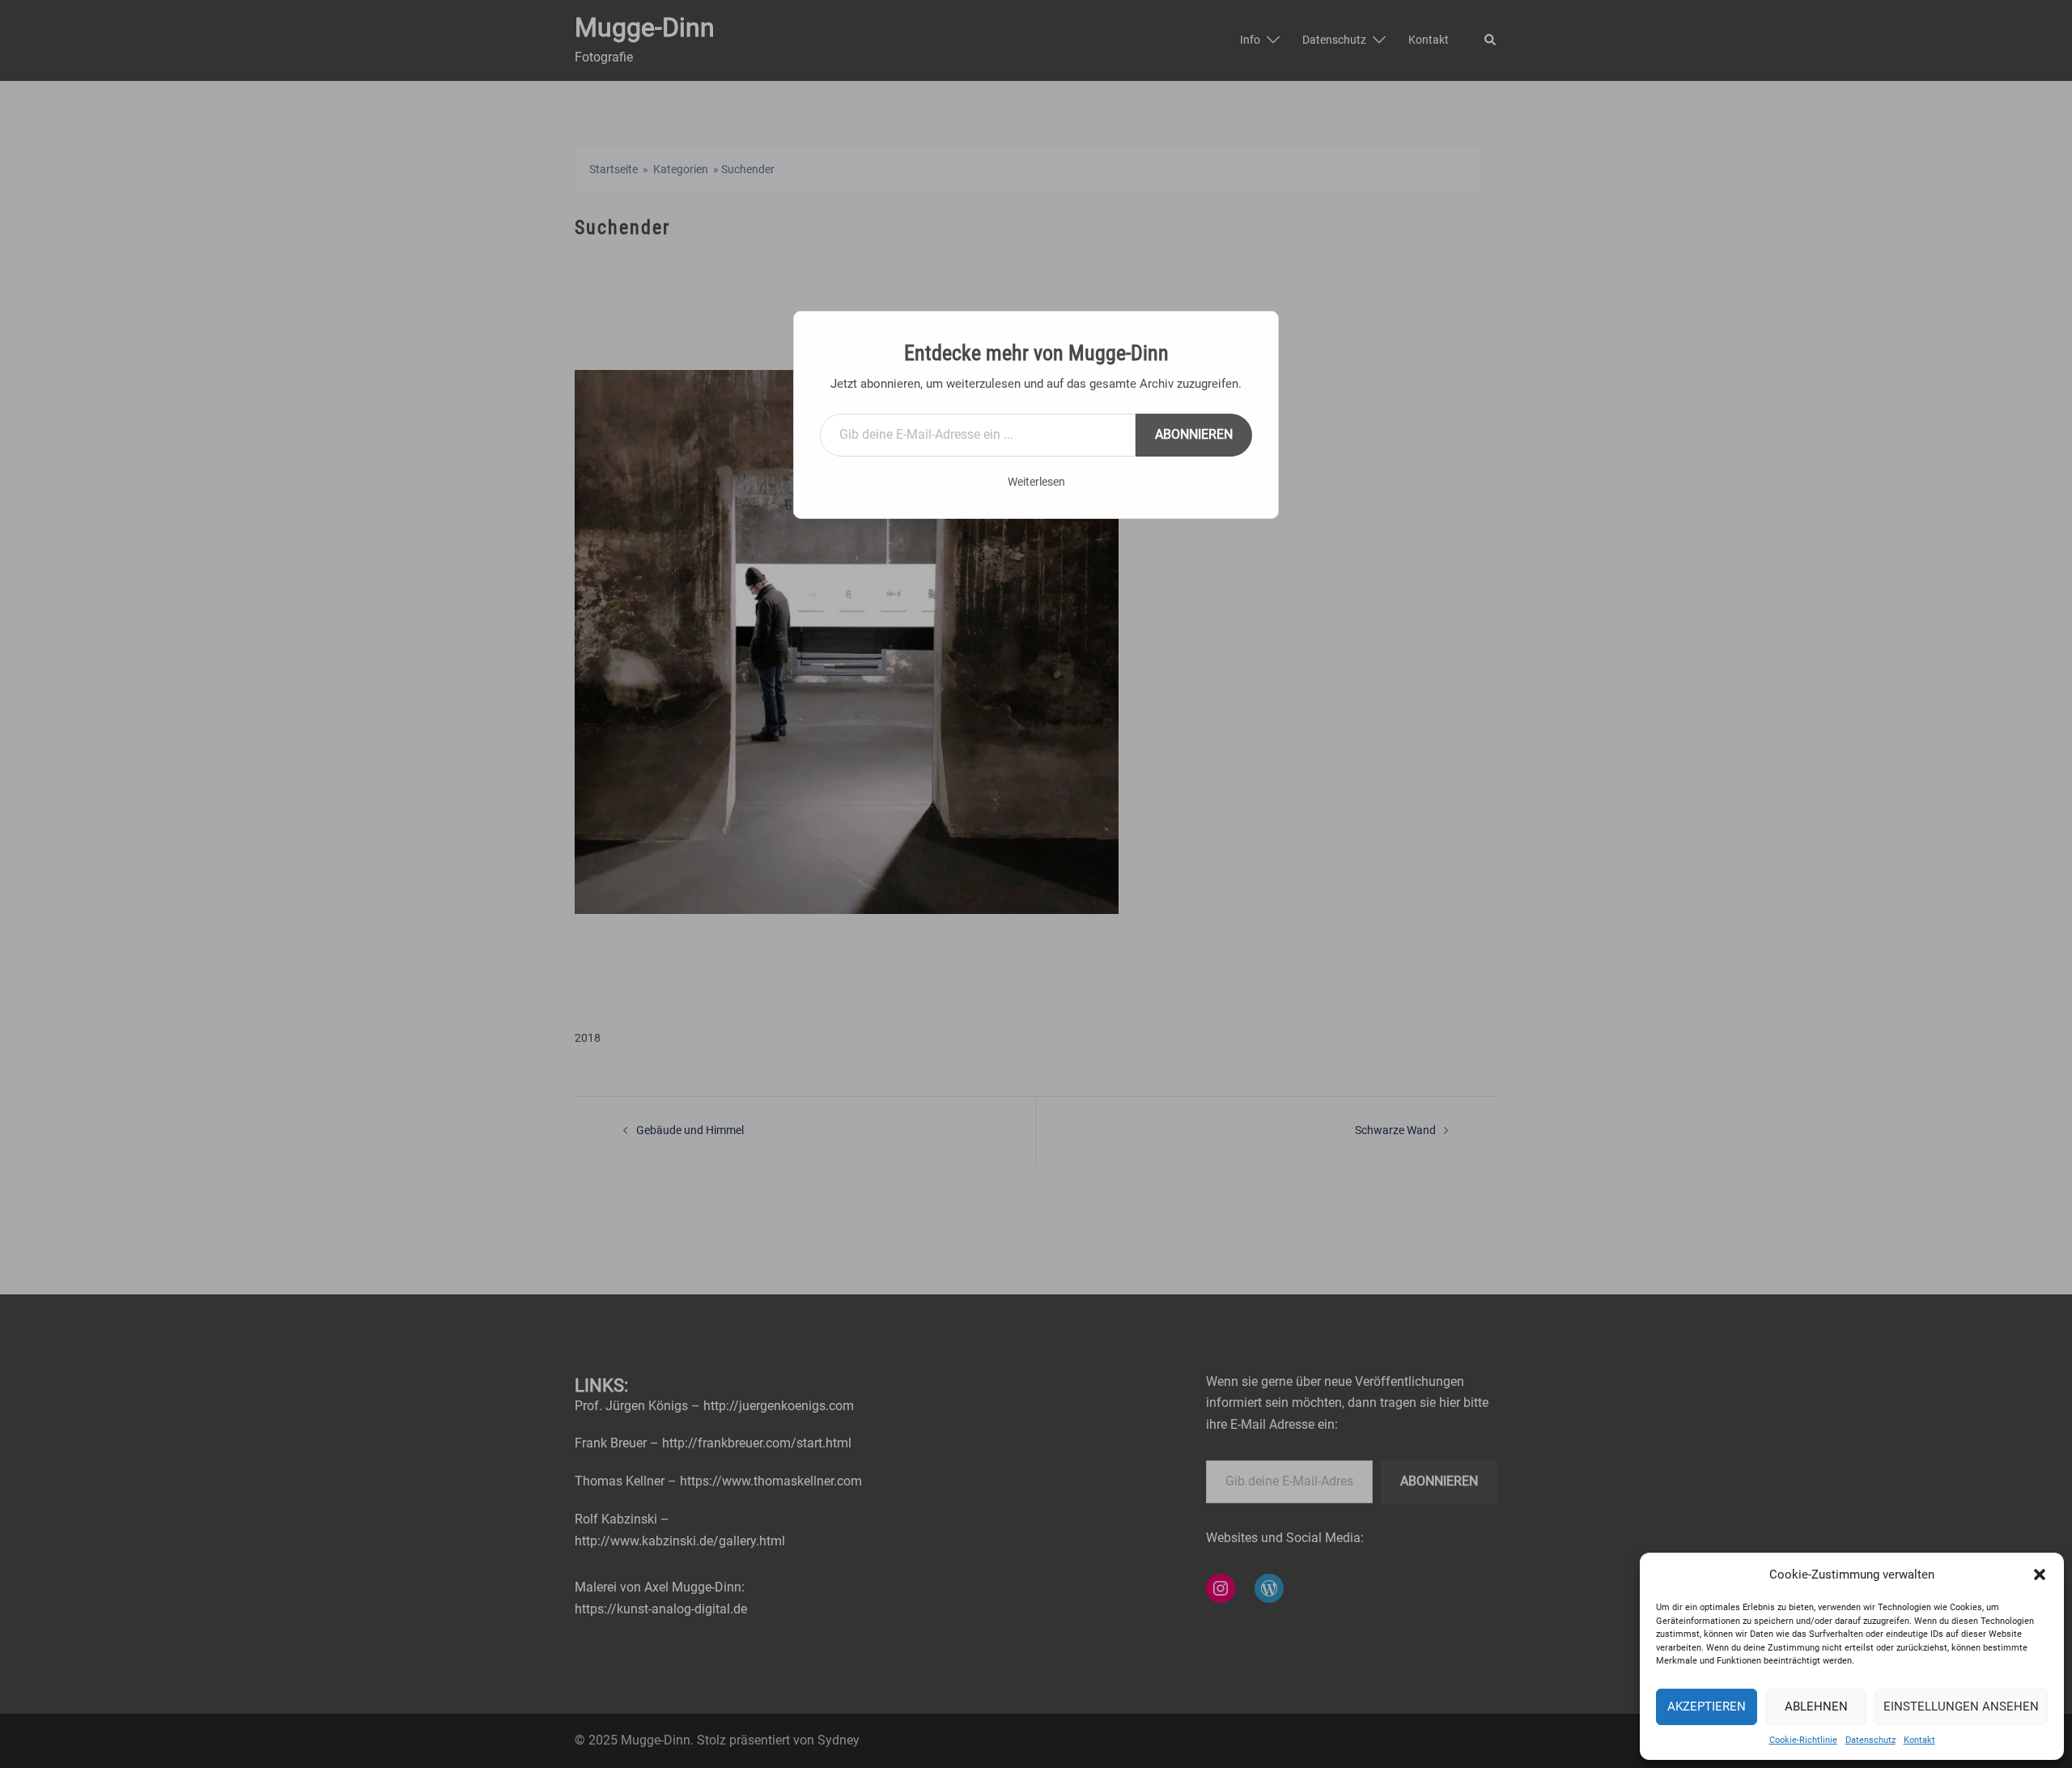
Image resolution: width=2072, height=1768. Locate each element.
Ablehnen (1816, 1706)
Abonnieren (1194, 434)
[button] (2040, 1575)
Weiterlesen (1036, 482)
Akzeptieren (1707, 1706)
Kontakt (1919, 1740)
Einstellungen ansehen (1961, 1706)
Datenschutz (1870, 1740)
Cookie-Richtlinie (1803, 1740)
